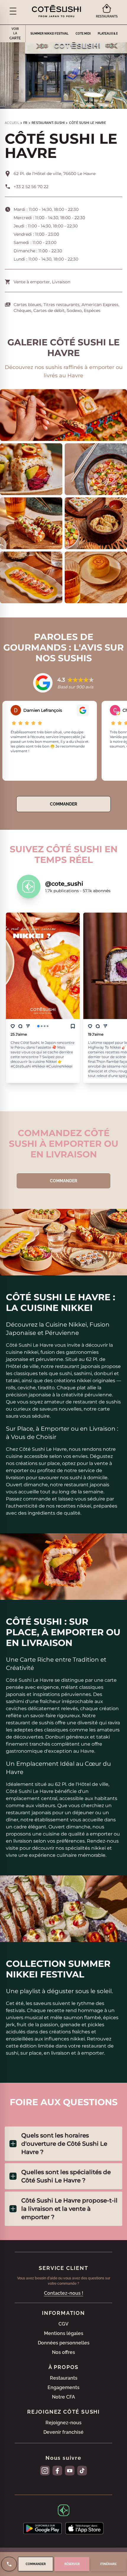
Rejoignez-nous (63, 2423)
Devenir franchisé (63, 2432)
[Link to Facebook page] (57, 2471)
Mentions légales (64, 2333)
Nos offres (63, 2352)
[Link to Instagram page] (45, 2471)
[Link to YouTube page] (70, 2471)
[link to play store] (43, 2528)
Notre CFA (63, 2397)
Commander (63, 804)
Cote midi (83, 34)
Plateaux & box (110, 34)
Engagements (63, 2387)
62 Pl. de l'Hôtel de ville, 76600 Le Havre (54, 174)
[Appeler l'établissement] (9, 2564)
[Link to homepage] (56, 11)
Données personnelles (64, 2343)
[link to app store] (84, 2528)
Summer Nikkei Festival (49, 34)
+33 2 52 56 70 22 (31, 187)
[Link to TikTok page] (82, 2471)
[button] (13, 11)
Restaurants (64, 2378)
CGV (63, 2324)
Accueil (12, 123)
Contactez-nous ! (64, 2293)
